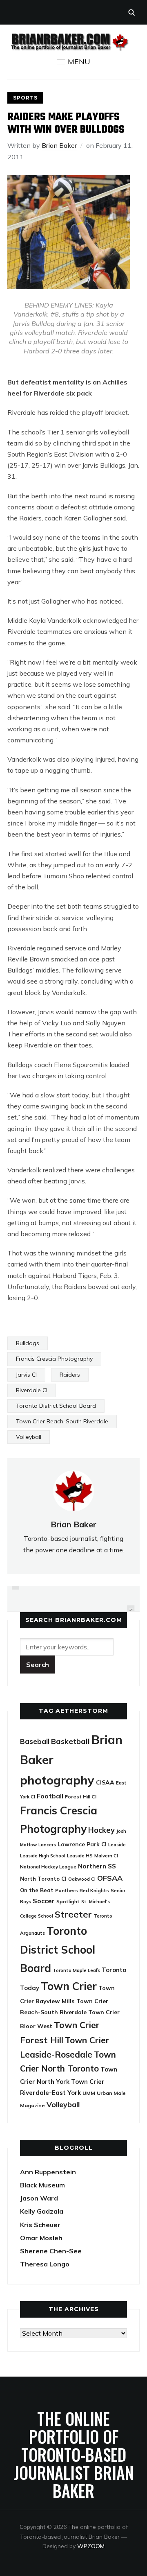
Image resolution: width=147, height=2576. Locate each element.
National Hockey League (48, 1867)
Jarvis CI (26, 1375)
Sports (25, 98)
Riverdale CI (32, 1390)
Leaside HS (80, 1856)
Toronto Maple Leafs (76, 1970)
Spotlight (68, 1901)
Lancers (47, 1845)
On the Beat (37, 1890)
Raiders (70, 1375)
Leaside (117, 1844)
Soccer (44, 1901)
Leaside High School (43, 1856)
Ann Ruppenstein (48, 2172)
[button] (73, 62)
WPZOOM (91, 2546)
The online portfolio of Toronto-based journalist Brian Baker (74, 2454)
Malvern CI (106, 1856)
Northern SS (97, 1866)
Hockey (101, 1830)
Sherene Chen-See (51, 2251)
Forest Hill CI (81, 1797)
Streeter (73, 1914)
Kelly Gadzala (42, 2211)
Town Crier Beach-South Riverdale (62, 1421)
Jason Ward (39, 2198)
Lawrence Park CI (82, 1844)
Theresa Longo (45, 2264)
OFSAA (110, 1878)
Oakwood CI (82, 1879)
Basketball (70, 1741)
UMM (89, 2093)
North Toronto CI (43, 1879)
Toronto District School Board (56, 1406)
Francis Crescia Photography (54, 1359)
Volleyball (29, 1437)
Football (50, 1796)
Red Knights (94, 1890)
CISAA (105, 1782)
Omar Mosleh (41, 2238)
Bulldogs (28, 1343)
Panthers (67, 1890)
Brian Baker (59, 145)
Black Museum (42, 2185)
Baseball (35, 1741)
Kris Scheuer (40, 2225)
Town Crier (69, 1986)
